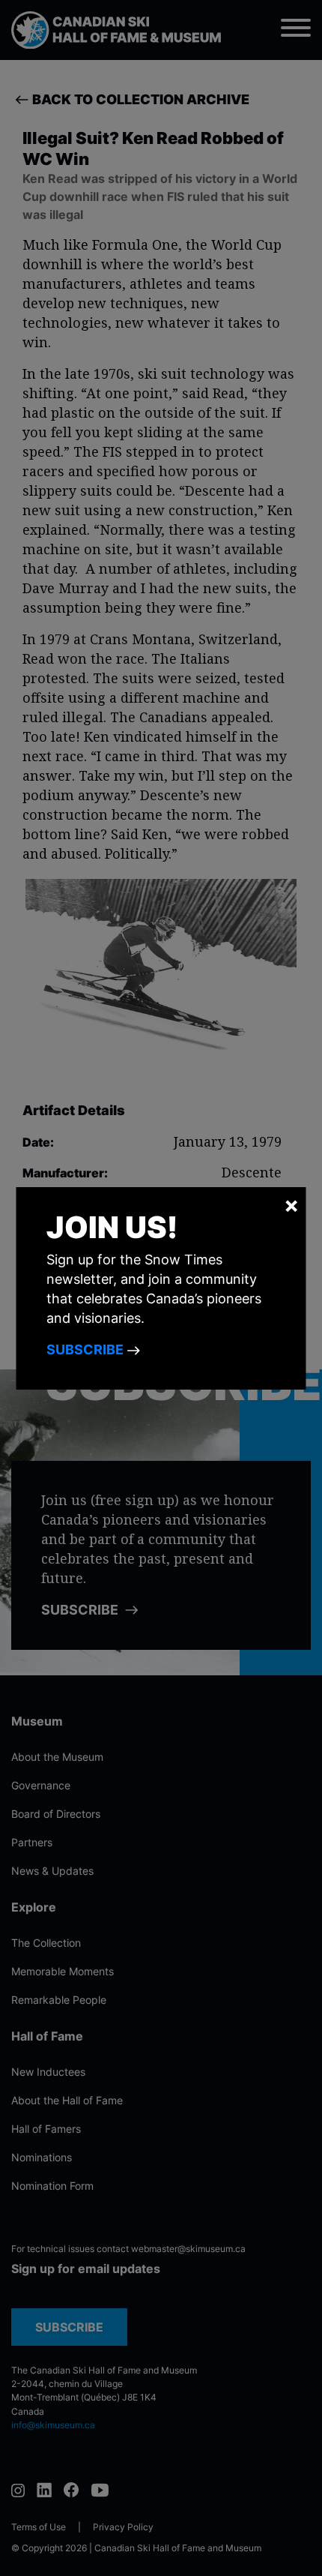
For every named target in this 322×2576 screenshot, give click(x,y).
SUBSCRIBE (86, 1349)
